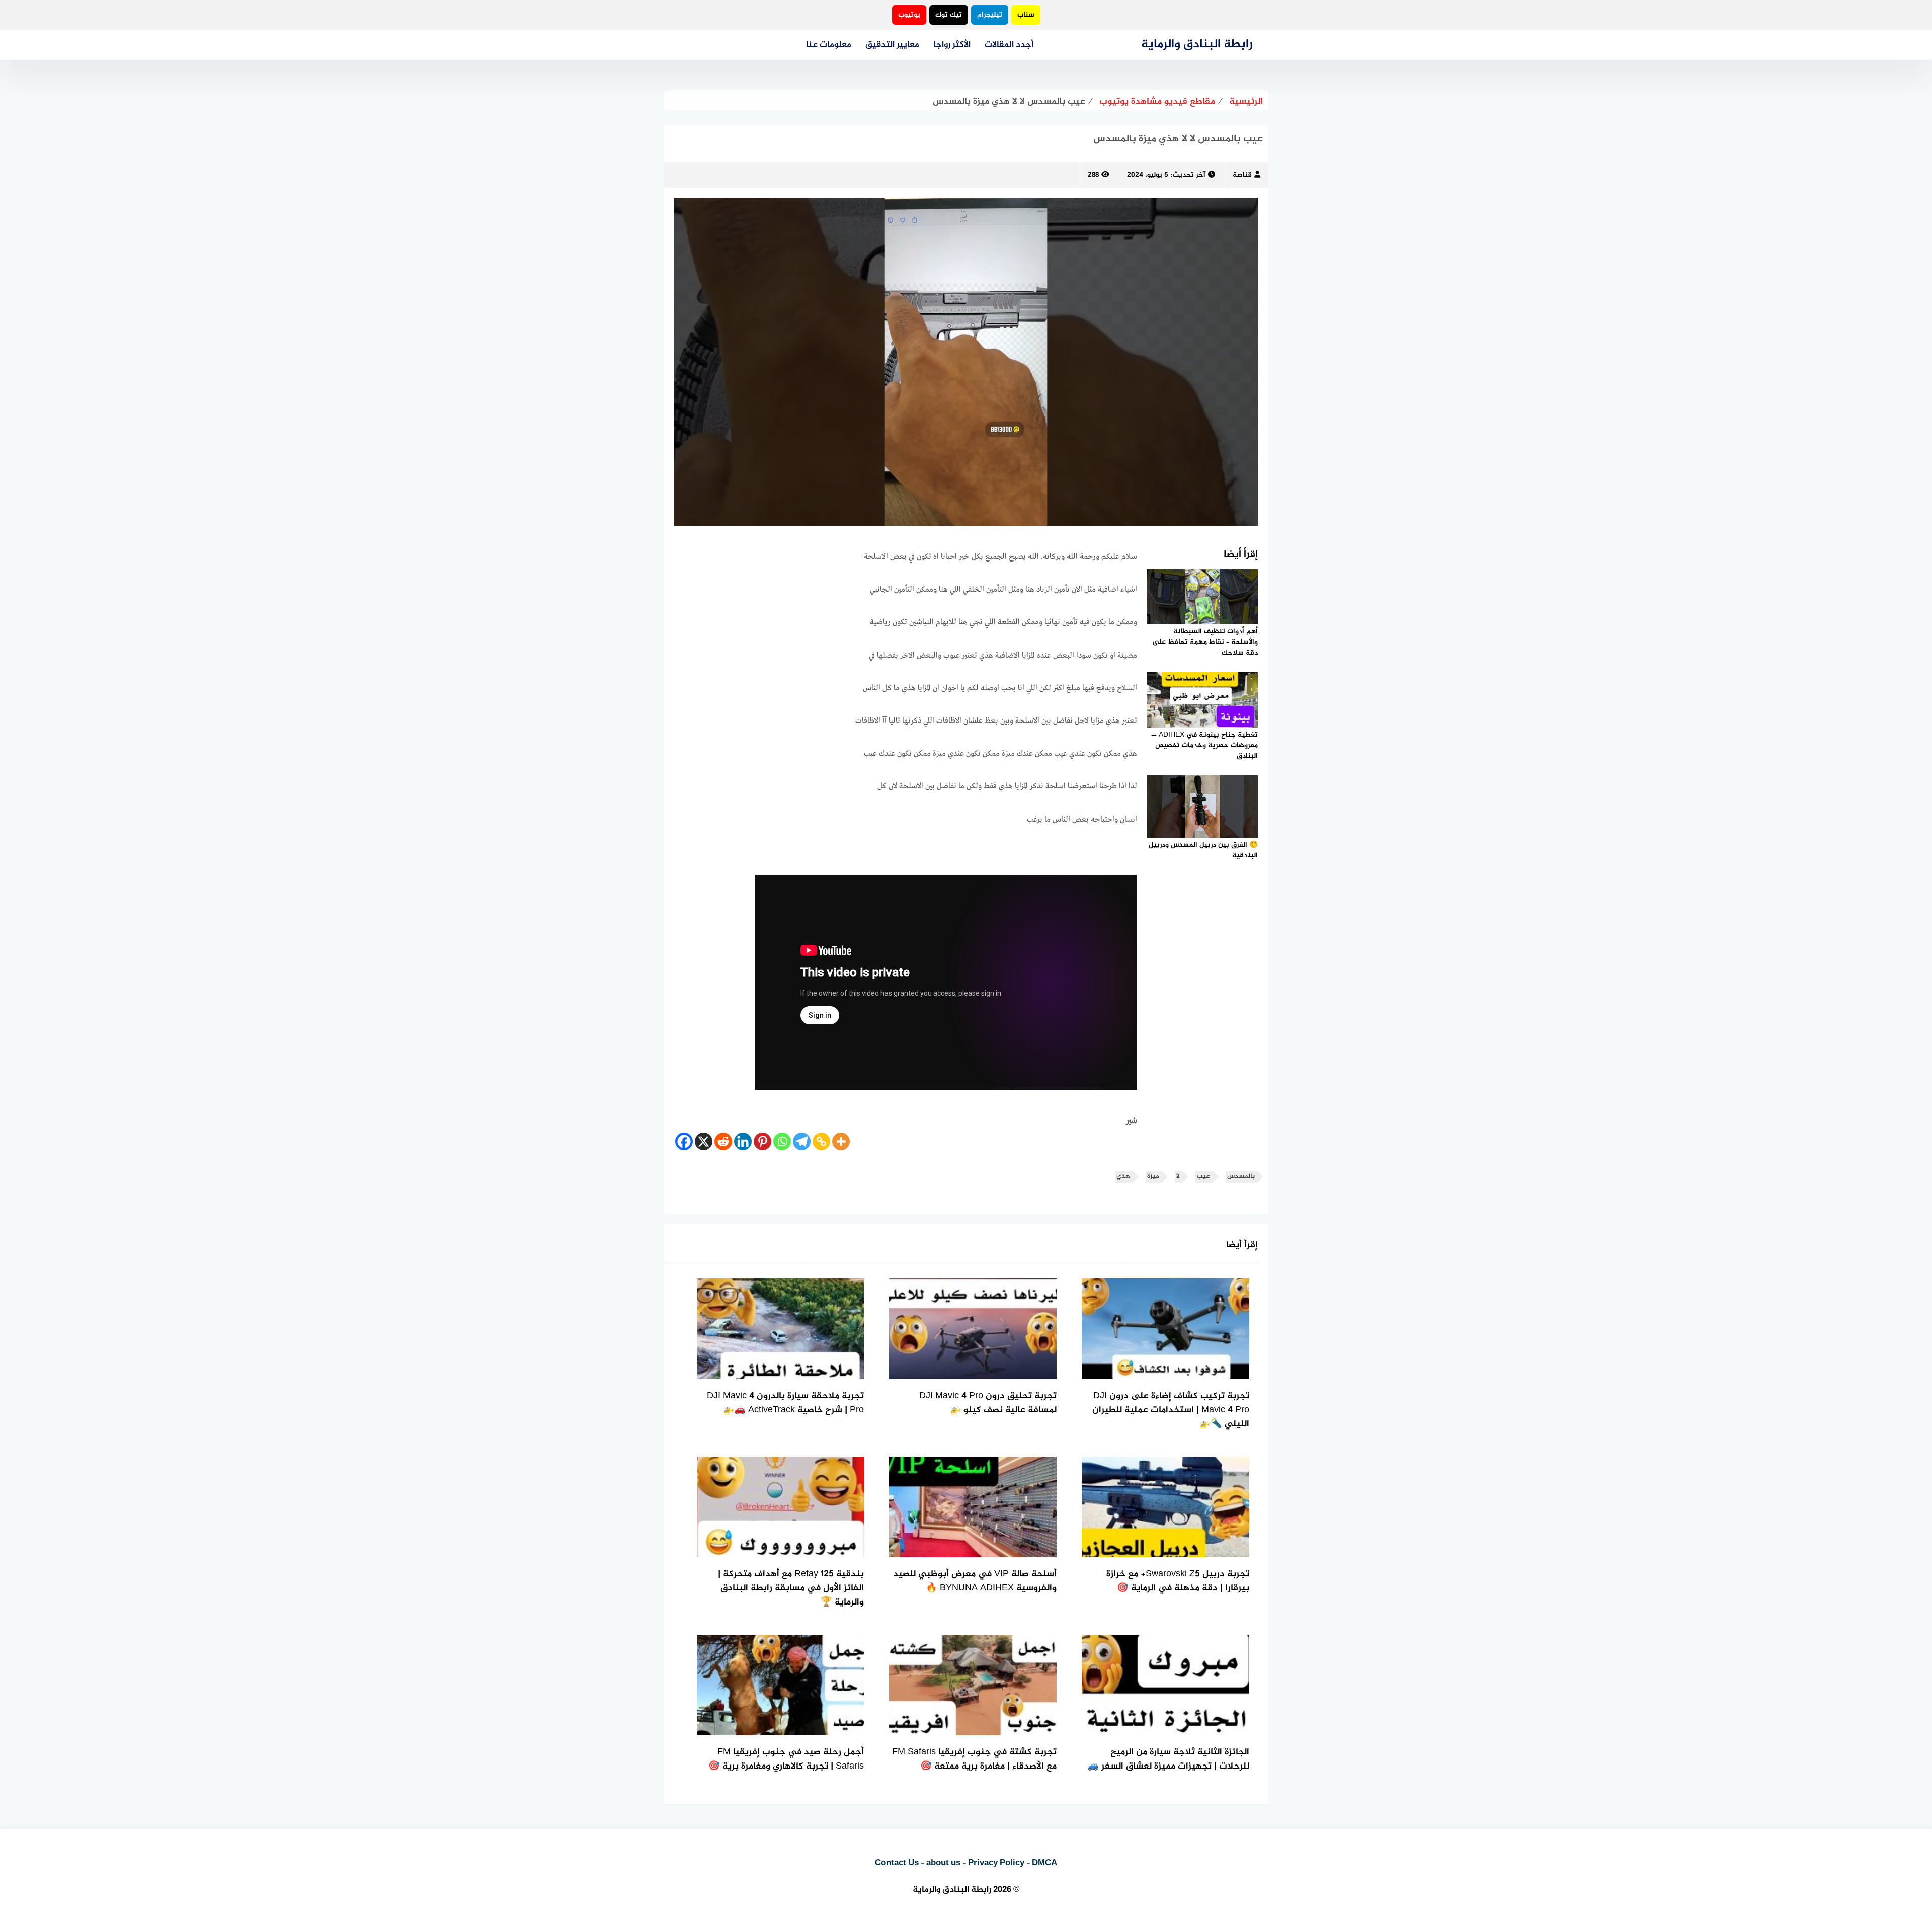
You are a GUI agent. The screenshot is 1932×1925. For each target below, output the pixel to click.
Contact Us (897, 1863)
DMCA (1044, 1863)
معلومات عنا (829, 45)
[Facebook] (684, 1141)
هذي (1123, 1177)
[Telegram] (802, 1141)
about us (943, 1863)
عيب (1203, 1177)
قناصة (1242, 175)
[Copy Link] (821, 1141)
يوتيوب (909, 15)
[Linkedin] (743, 1141)
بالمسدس (1241, 1177)
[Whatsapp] (782, 1141)
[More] (841, 1141)
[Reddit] (723, 1141)
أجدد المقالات (1009, 45)
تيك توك (949, 15)
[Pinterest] (762, 1141)
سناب (1026, 15)
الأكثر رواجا (952, 45)
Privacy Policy (996, 1863)
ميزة (1153, 1177)
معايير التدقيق (892, 45)
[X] (704, 1141)
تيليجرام (990, 15)
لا (1178, 1177)
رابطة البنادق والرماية (1197, 45)
